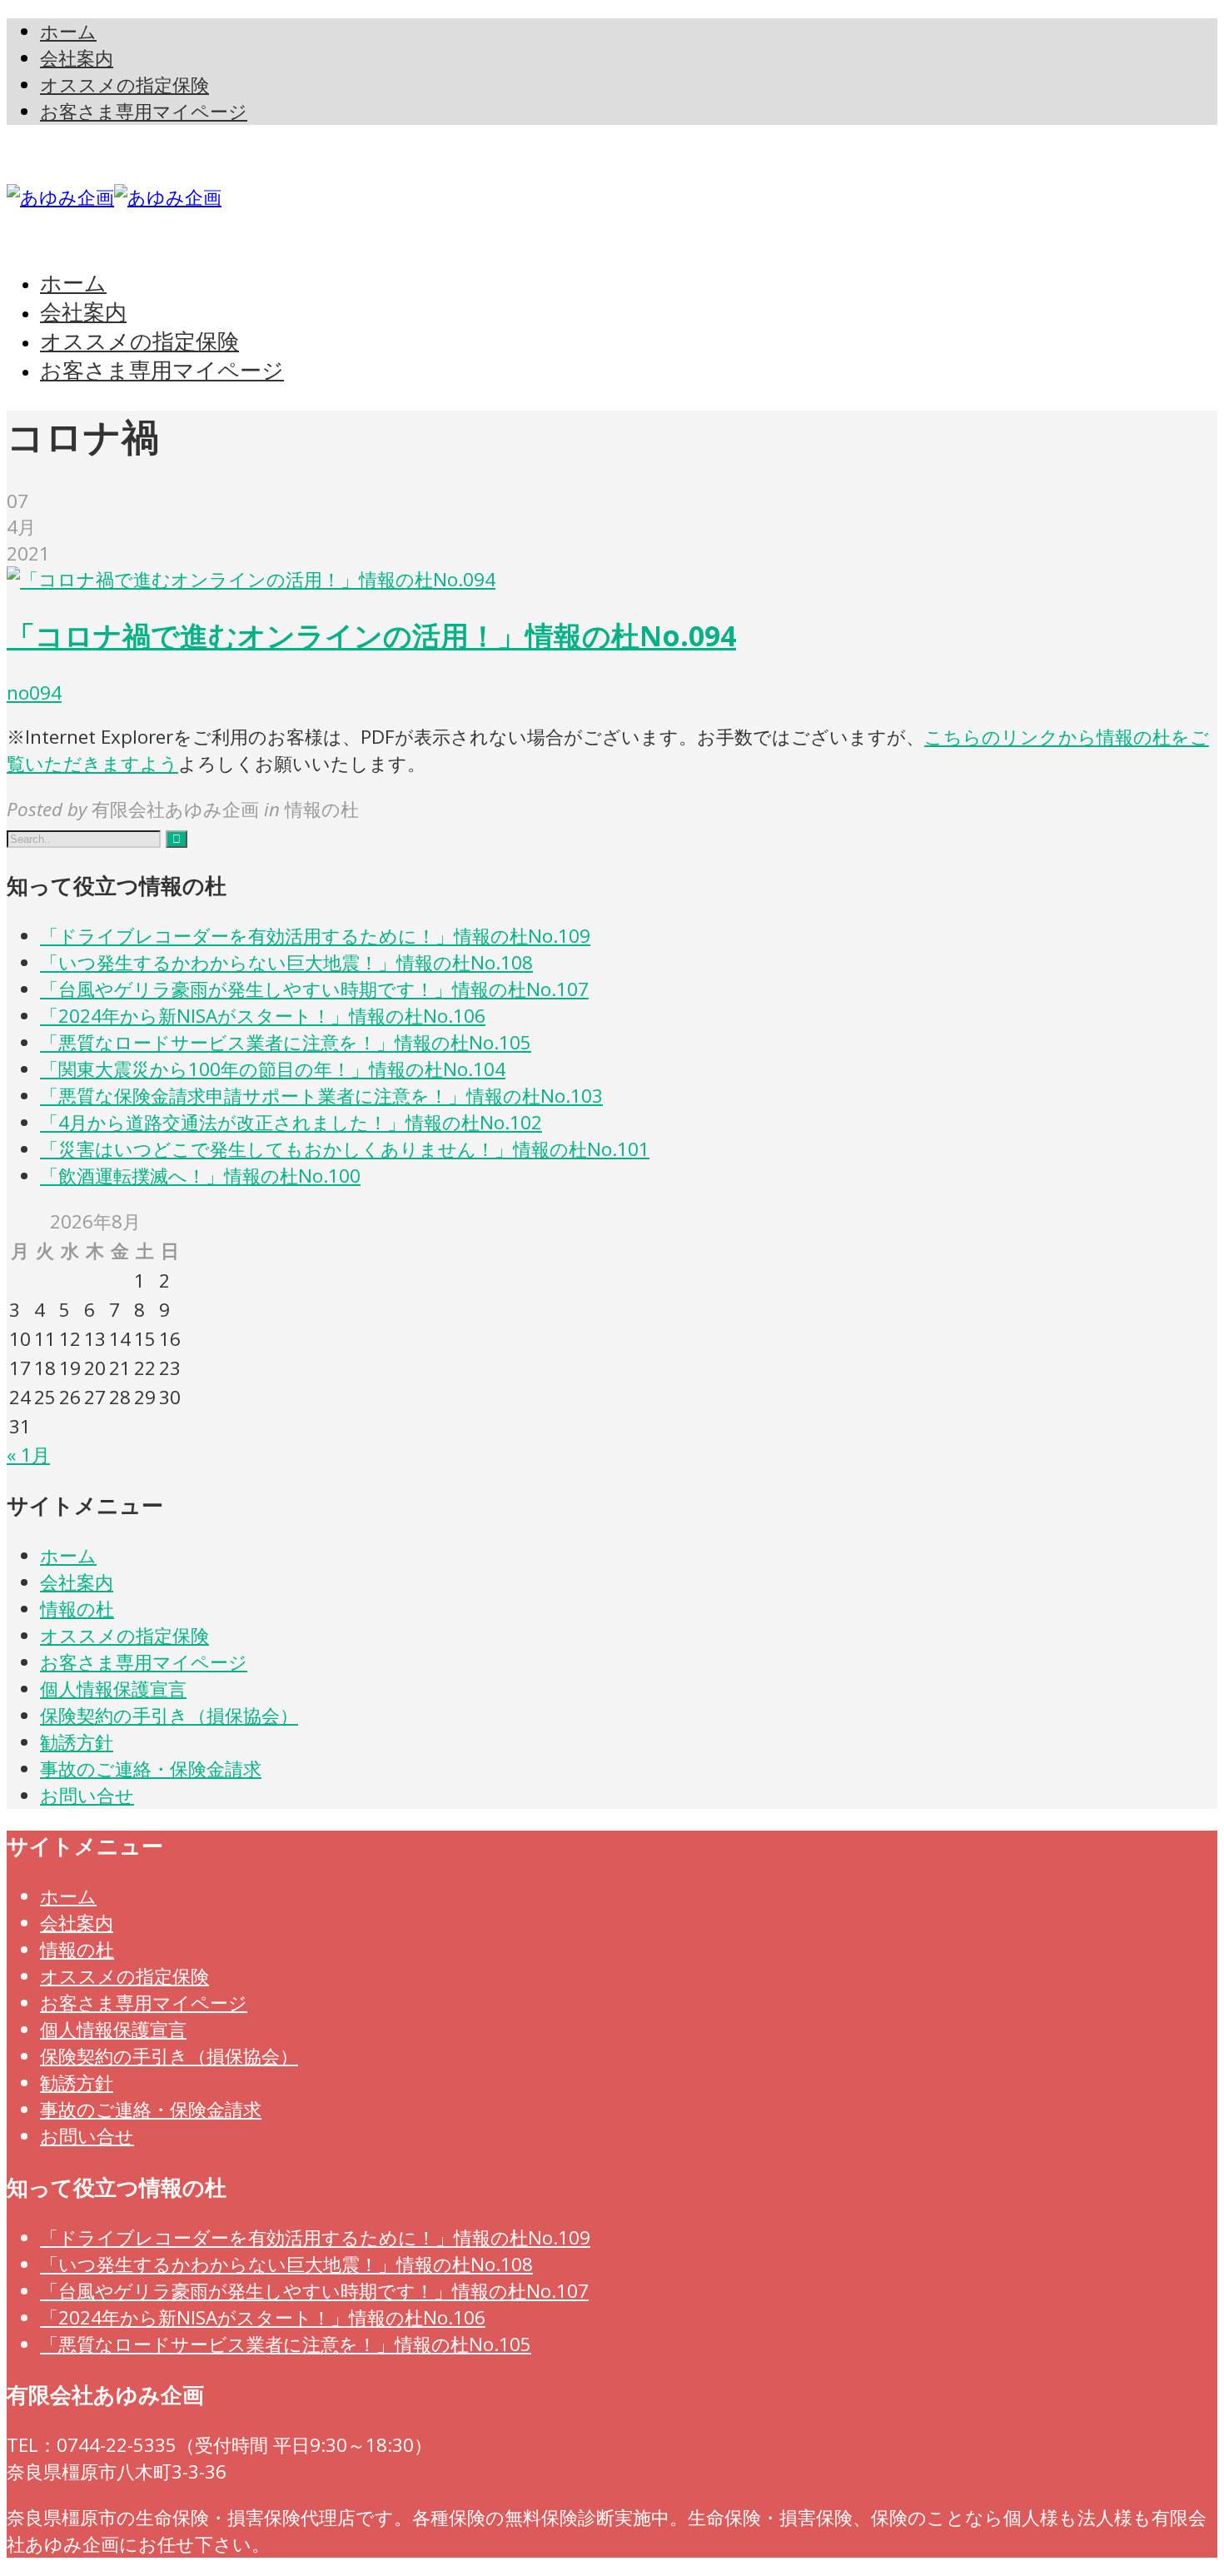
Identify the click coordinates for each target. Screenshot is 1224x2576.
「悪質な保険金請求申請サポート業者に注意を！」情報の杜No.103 (321, 1096)
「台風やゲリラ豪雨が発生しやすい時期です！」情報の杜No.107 (314, 989)
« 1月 (28, 1455)
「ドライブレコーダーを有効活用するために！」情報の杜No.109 (315, 936)
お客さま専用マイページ (144, 1662)
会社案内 (77, 1582)
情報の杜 (77, 1609)
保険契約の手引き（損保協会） (169, 1715)
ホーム (68, 1555)
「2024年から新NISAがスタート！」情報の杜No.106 (263, 1016)
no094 (34, 693)
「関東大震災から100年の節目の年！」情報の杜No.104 (273, 1069)
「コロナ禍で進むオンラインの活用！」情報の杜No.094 (371, 635)
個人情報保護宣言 (113, 1689)
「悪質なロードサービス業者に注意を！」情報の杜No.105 (286, 1042)
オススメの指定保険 (124, 1635)
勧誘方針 (77, 1742)
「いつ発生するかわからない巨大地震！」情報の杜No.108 (286, 962)
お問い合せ (87, 1795)
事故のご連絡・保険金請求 (151, 1769)
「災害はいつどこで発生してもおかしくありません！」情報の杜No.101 (345, 1149)
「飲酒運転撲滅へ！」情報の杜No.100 (200, 1176)
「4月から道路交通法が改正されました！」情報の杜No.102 (291, 1122)
